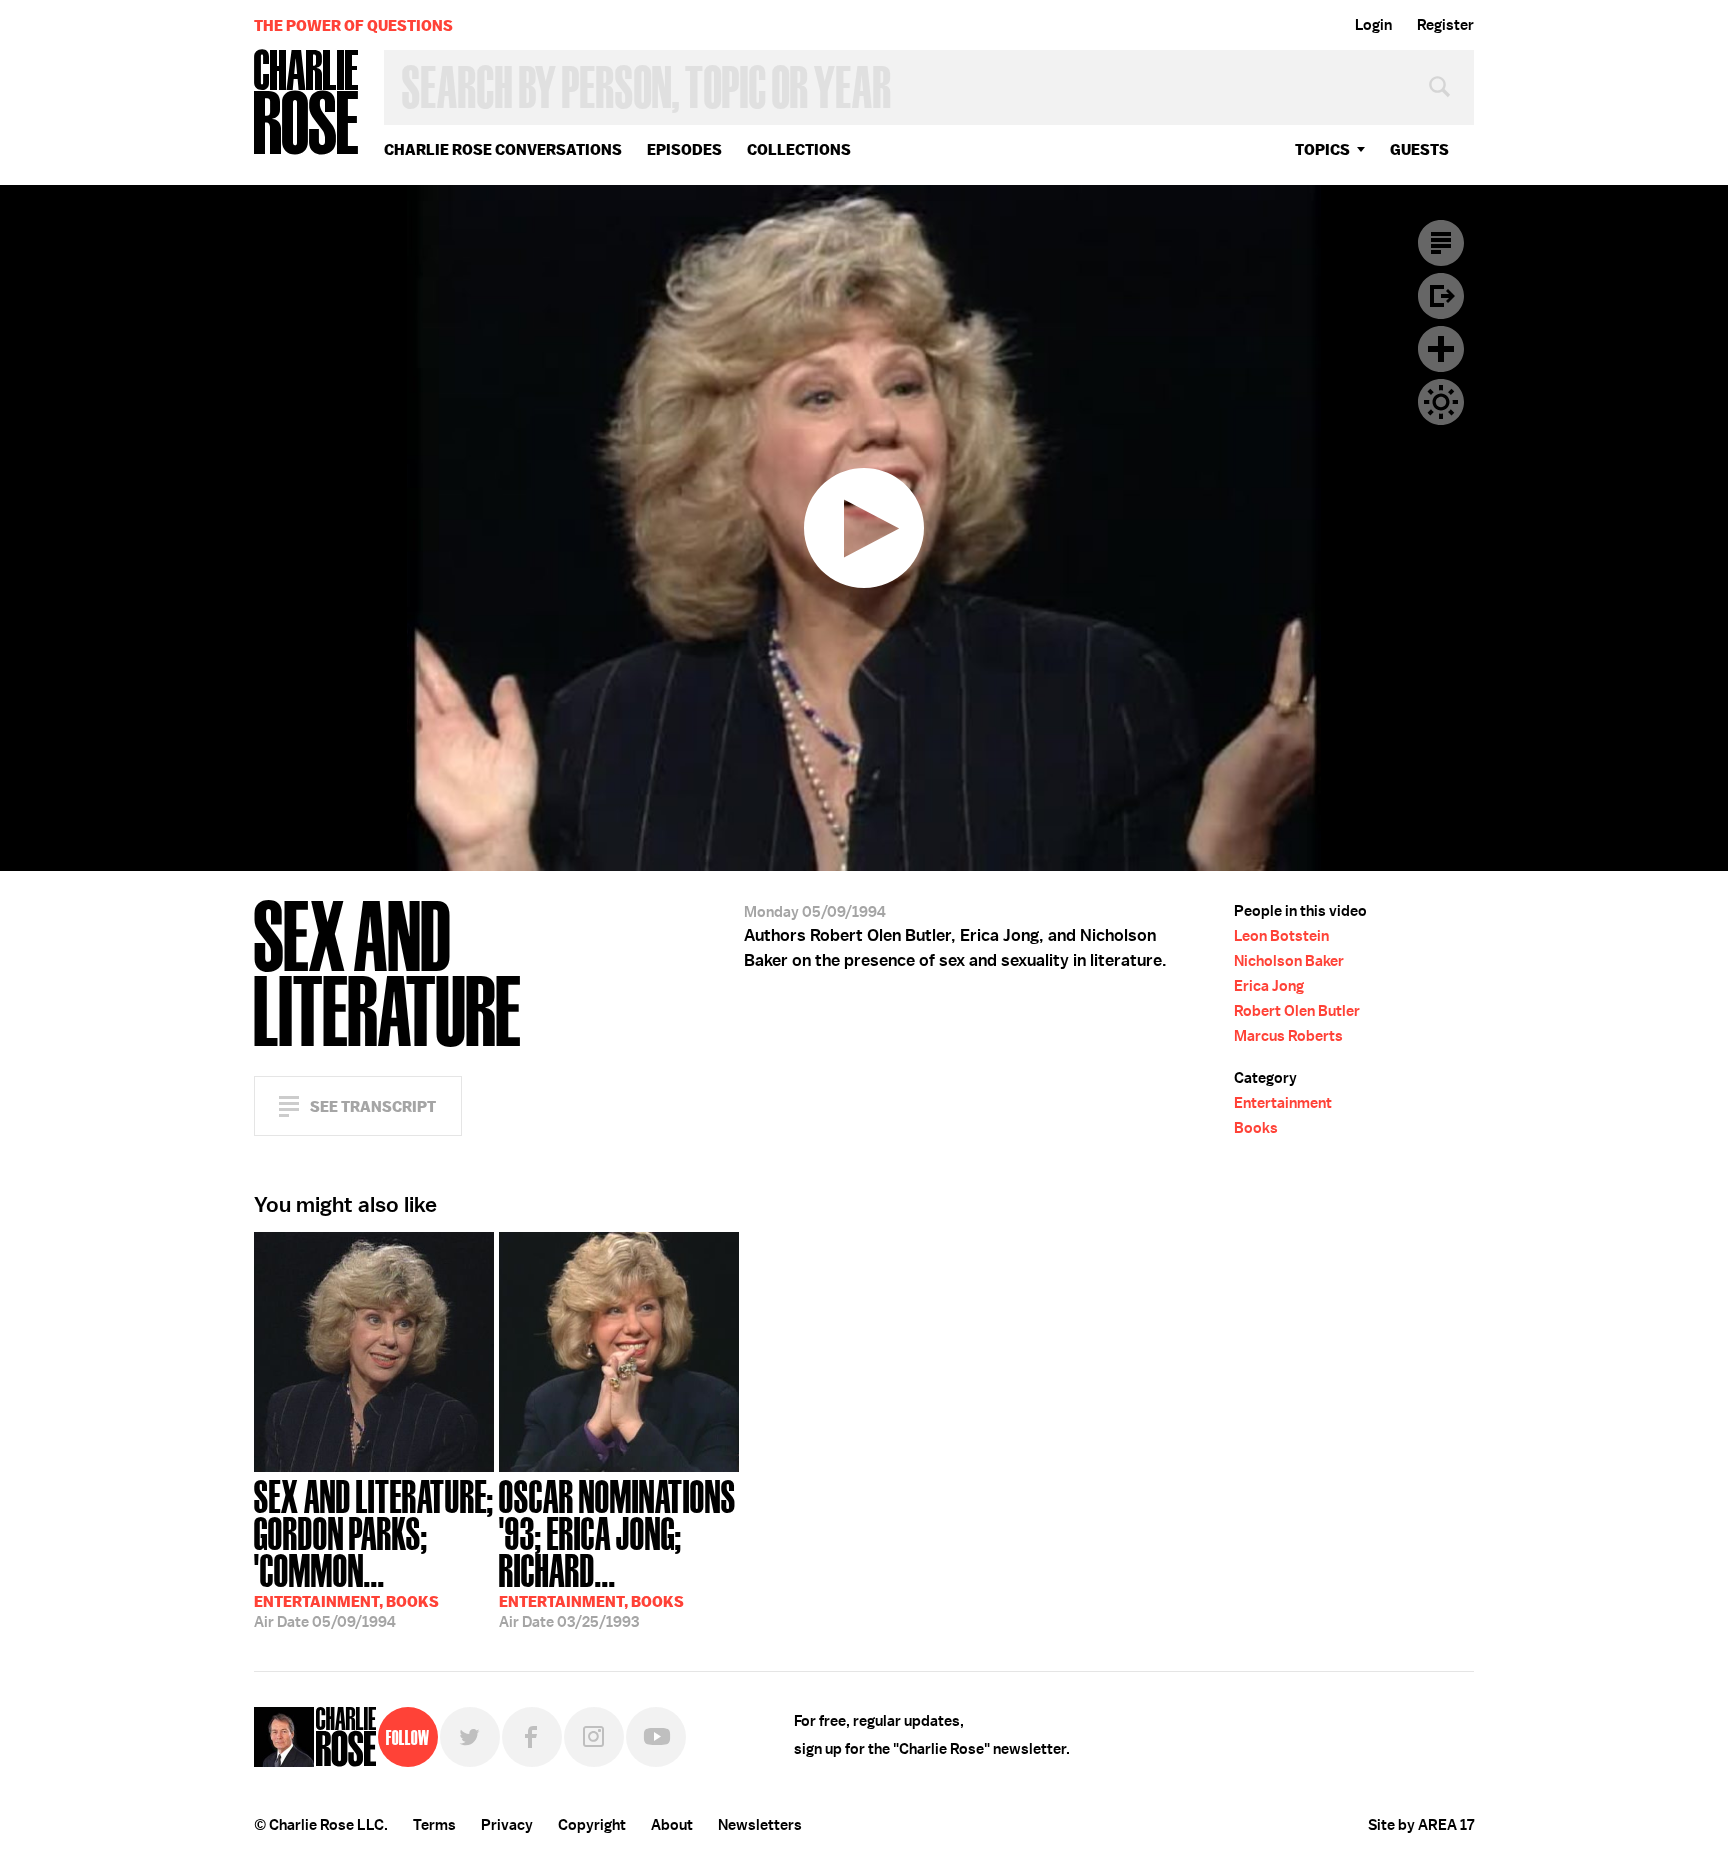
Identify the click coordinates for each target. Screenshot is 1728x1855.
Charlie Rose (307, 103)
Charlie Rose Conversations (503, 149)
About (672, 1825)
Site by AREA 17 (1421, 1825)
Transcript (1441, 243)
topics (1322, 149)
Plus (1441, 349)
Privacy (507, 1825)
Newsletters (760, 1825)
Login (1373, 25)
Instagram (594, 1737)
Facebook (532, 1737)
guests (1419, 149)
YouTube (656, 1737)
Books (1256, 1128)
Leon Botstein (1281, 936)
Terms (434, 1825)
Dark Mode (1441, 402)
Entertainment (1283, 1103)
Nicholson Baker (1289, 961)
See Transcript (373, 1106)
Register (1445, 25)
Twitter (470, 1737)
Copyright (592, 1825)
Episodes (684, 149)
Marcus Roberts (1288, 1036)
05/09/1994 (374, 1552)
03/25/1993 (617, 1552)
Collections (799, 149)
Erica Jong (1269, 986)
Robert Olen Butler (1297, 1011)
